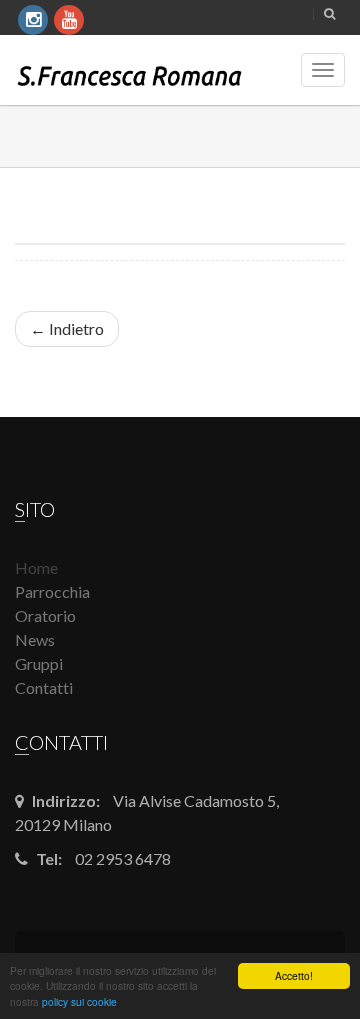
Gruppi (39, 663)
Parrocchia (52, 591)
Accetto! (294, 975)
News (35, 639)
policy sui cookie (79, 1001)
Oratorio (45, 615)
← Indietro (67, 328)
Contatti (44, 687)
